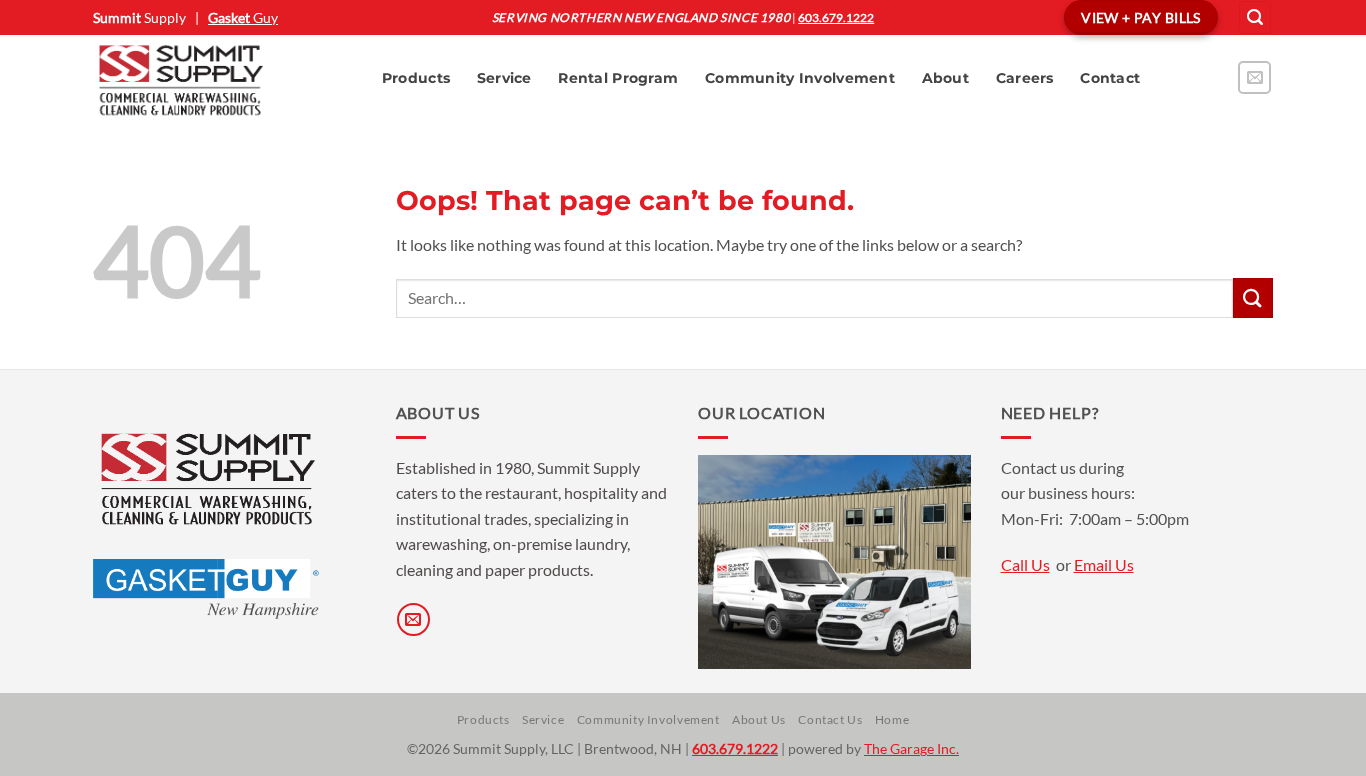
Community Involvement (800, 78)
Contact (1110, 78)
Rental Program (618, 78)
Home (892, 719)
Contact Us (830, 719)
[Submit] (1253, 297)
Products (416, 78)
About (945, 78)
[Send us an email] (1254, 77)
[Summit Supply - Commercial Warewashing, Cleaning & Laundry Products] (217, 79)
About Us (759, 719)
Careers (1025, 78)
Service (504, 78)
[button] (1255, 17)
